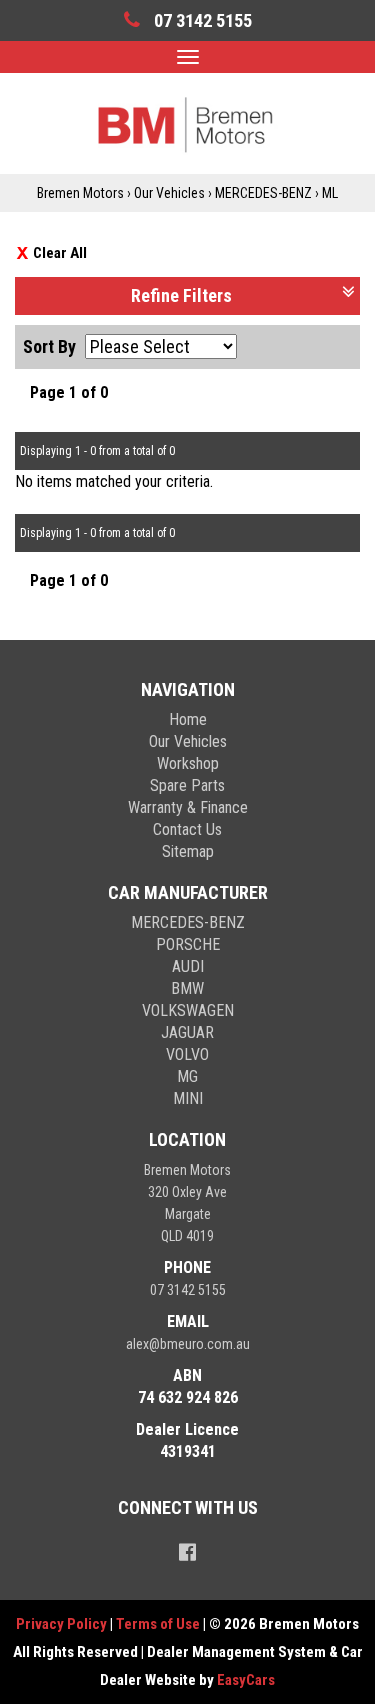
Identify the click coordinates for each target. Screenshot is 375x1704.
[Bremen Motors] (187, 122)
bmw (187, 988)
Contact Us (187, 829)
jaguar (187, 1032)
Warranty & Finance (188, 807)
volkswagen (188, 1010)
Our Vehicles (169, 193)
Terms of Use (159, 1624)
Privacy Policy (63, 1624)
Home (188, 719)
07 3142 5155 (188, 1290)
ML (330, 193)
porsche (188, 944)
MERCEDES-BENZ (263, 193)
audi (188, 966)
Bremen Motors (80, 193)
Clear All (60, 253)
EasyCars (246, 1680)
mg (187, 1076)
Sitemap (188, 851)
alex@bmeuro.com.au (188, 1344)
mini (188, 1098)
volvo (187, 1054)
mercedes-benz (188, 922)
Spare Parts (187, 785)
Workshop (188, 763)
